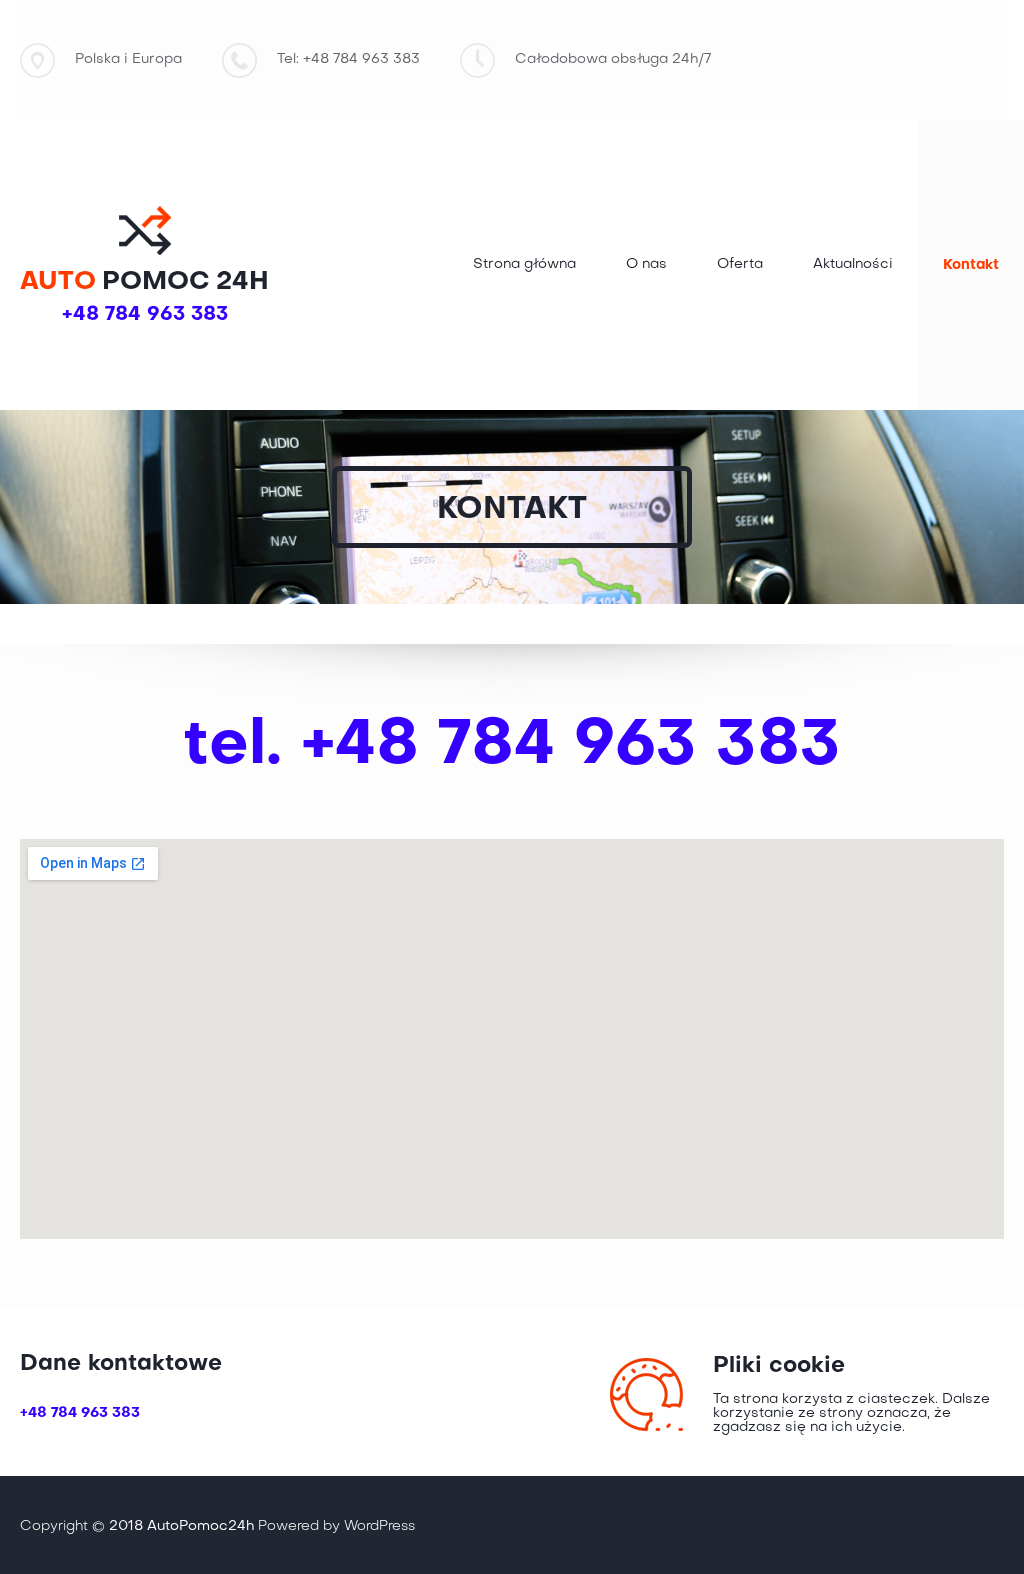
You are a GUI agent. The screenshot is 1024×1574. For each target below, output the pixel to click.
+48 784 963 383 (145, 315)
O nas (646, 264)
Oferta (740, 264)
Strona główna (524, 264)
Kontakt (971, 265)
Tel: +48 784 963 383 (348, 59)
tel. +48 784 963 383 (512, 746)
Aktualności (853, 264)
